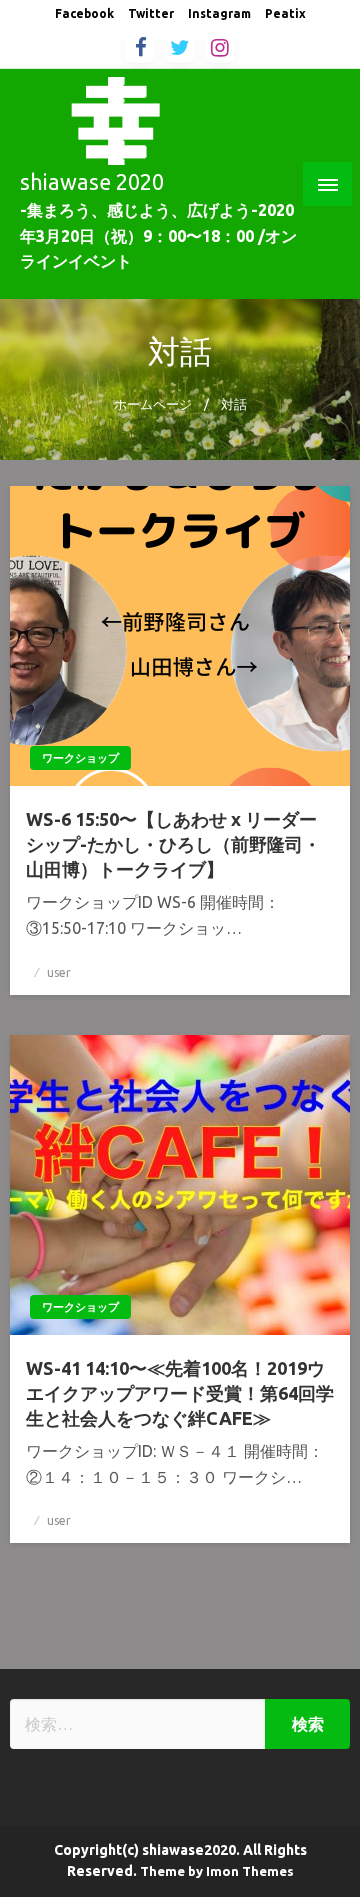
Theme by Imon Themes (217, 1871)
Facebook (84, 13)
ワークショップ (80, 758)
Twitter (151, 13)
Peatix (285, 13)
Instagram (219, 13)
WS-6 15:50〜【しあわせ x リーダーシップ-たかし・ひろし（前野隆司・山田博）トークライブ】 (173, 844)
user (59, 972)
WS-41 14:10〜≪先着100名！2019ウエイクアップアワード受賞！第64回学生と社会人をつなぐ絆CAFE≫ (180, 1393)
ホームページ (153, 404)
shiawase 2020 (92, 182)
